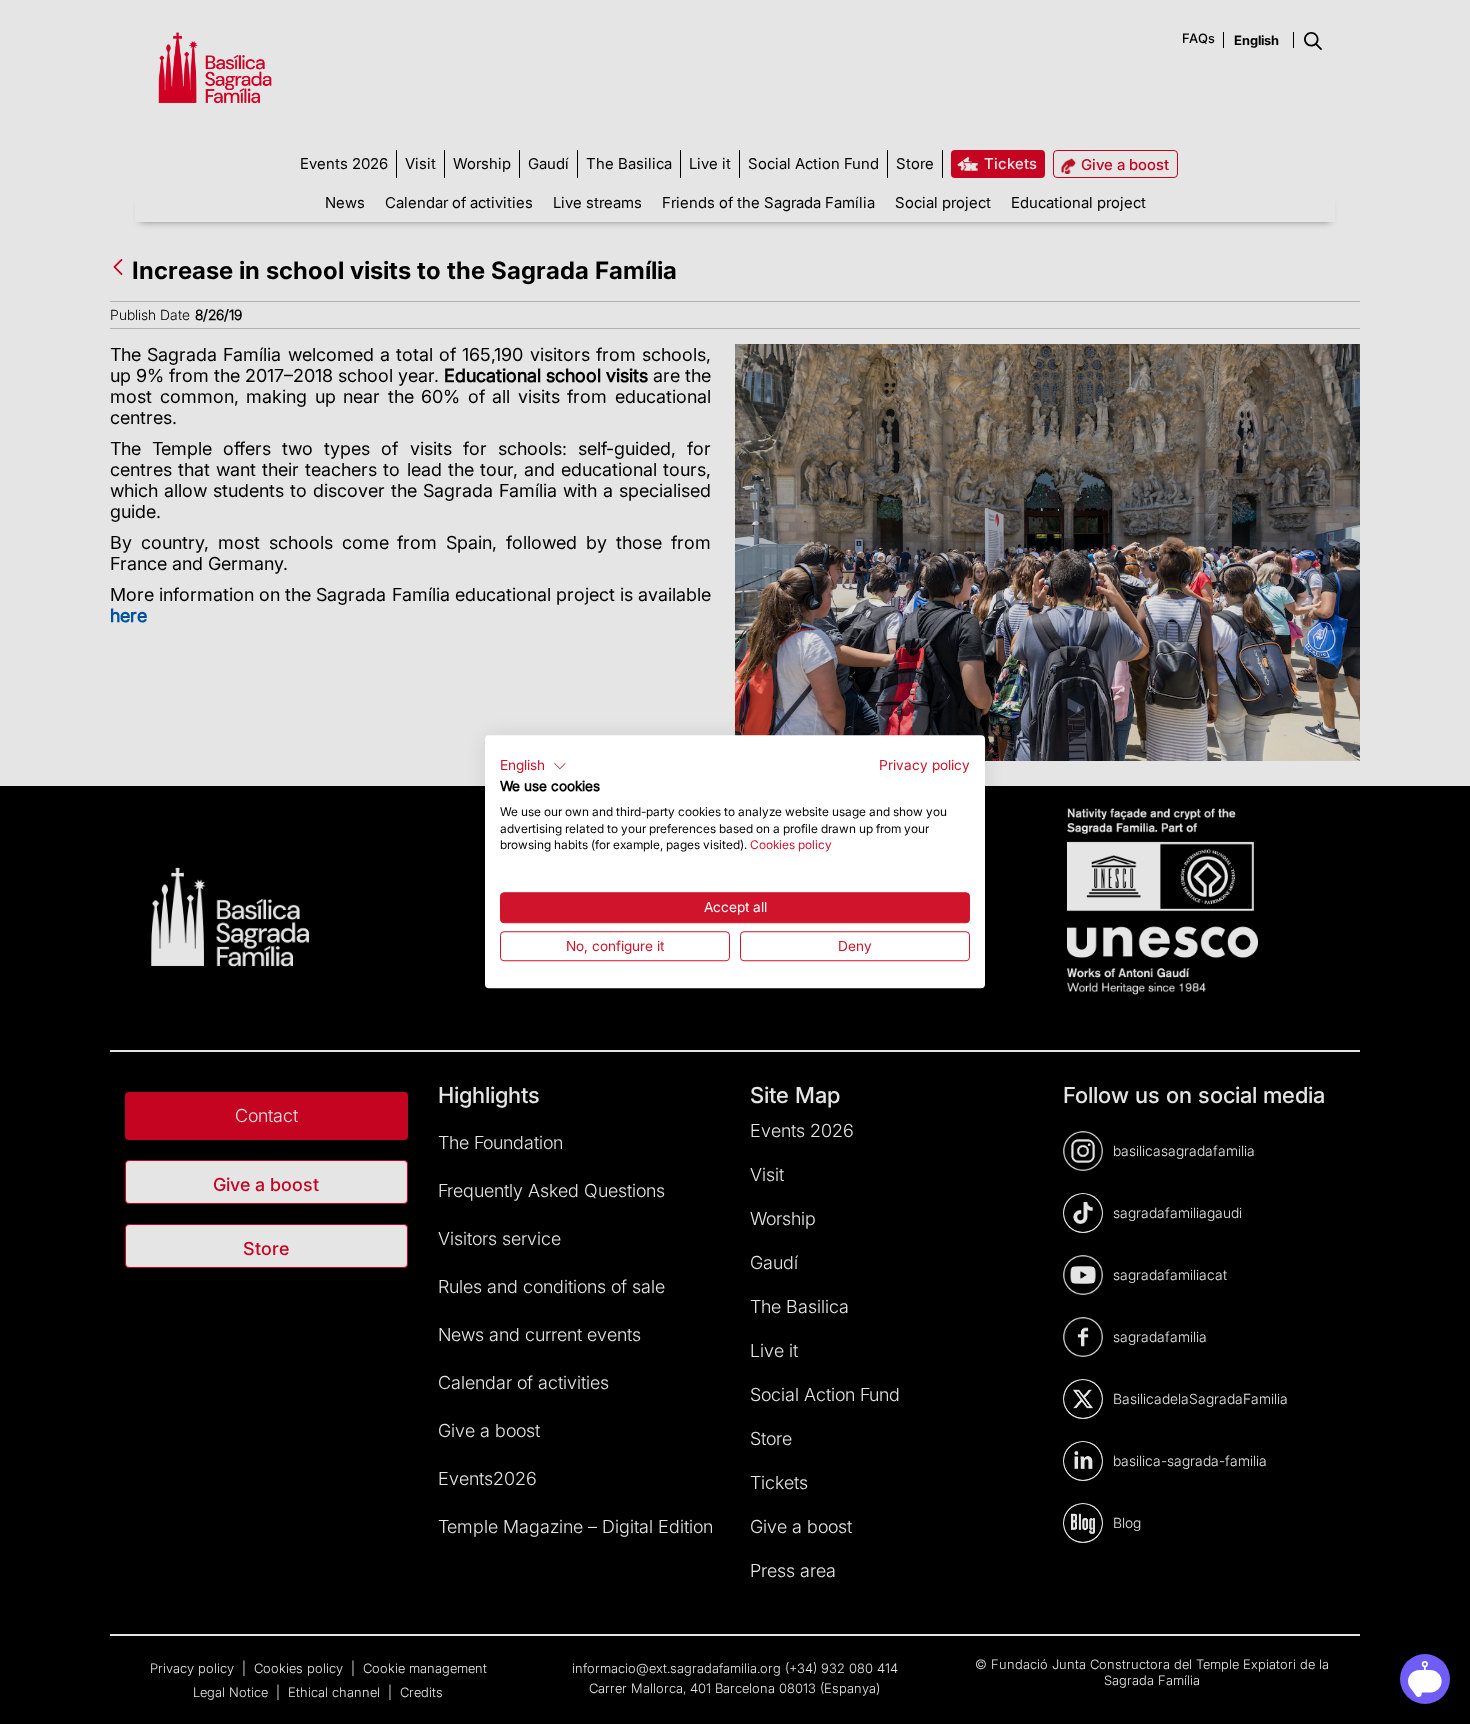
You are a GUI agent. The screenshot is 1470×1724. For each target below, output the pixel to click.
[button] (533, 766)
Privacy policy (924, 765)
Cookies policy (791, 845)
